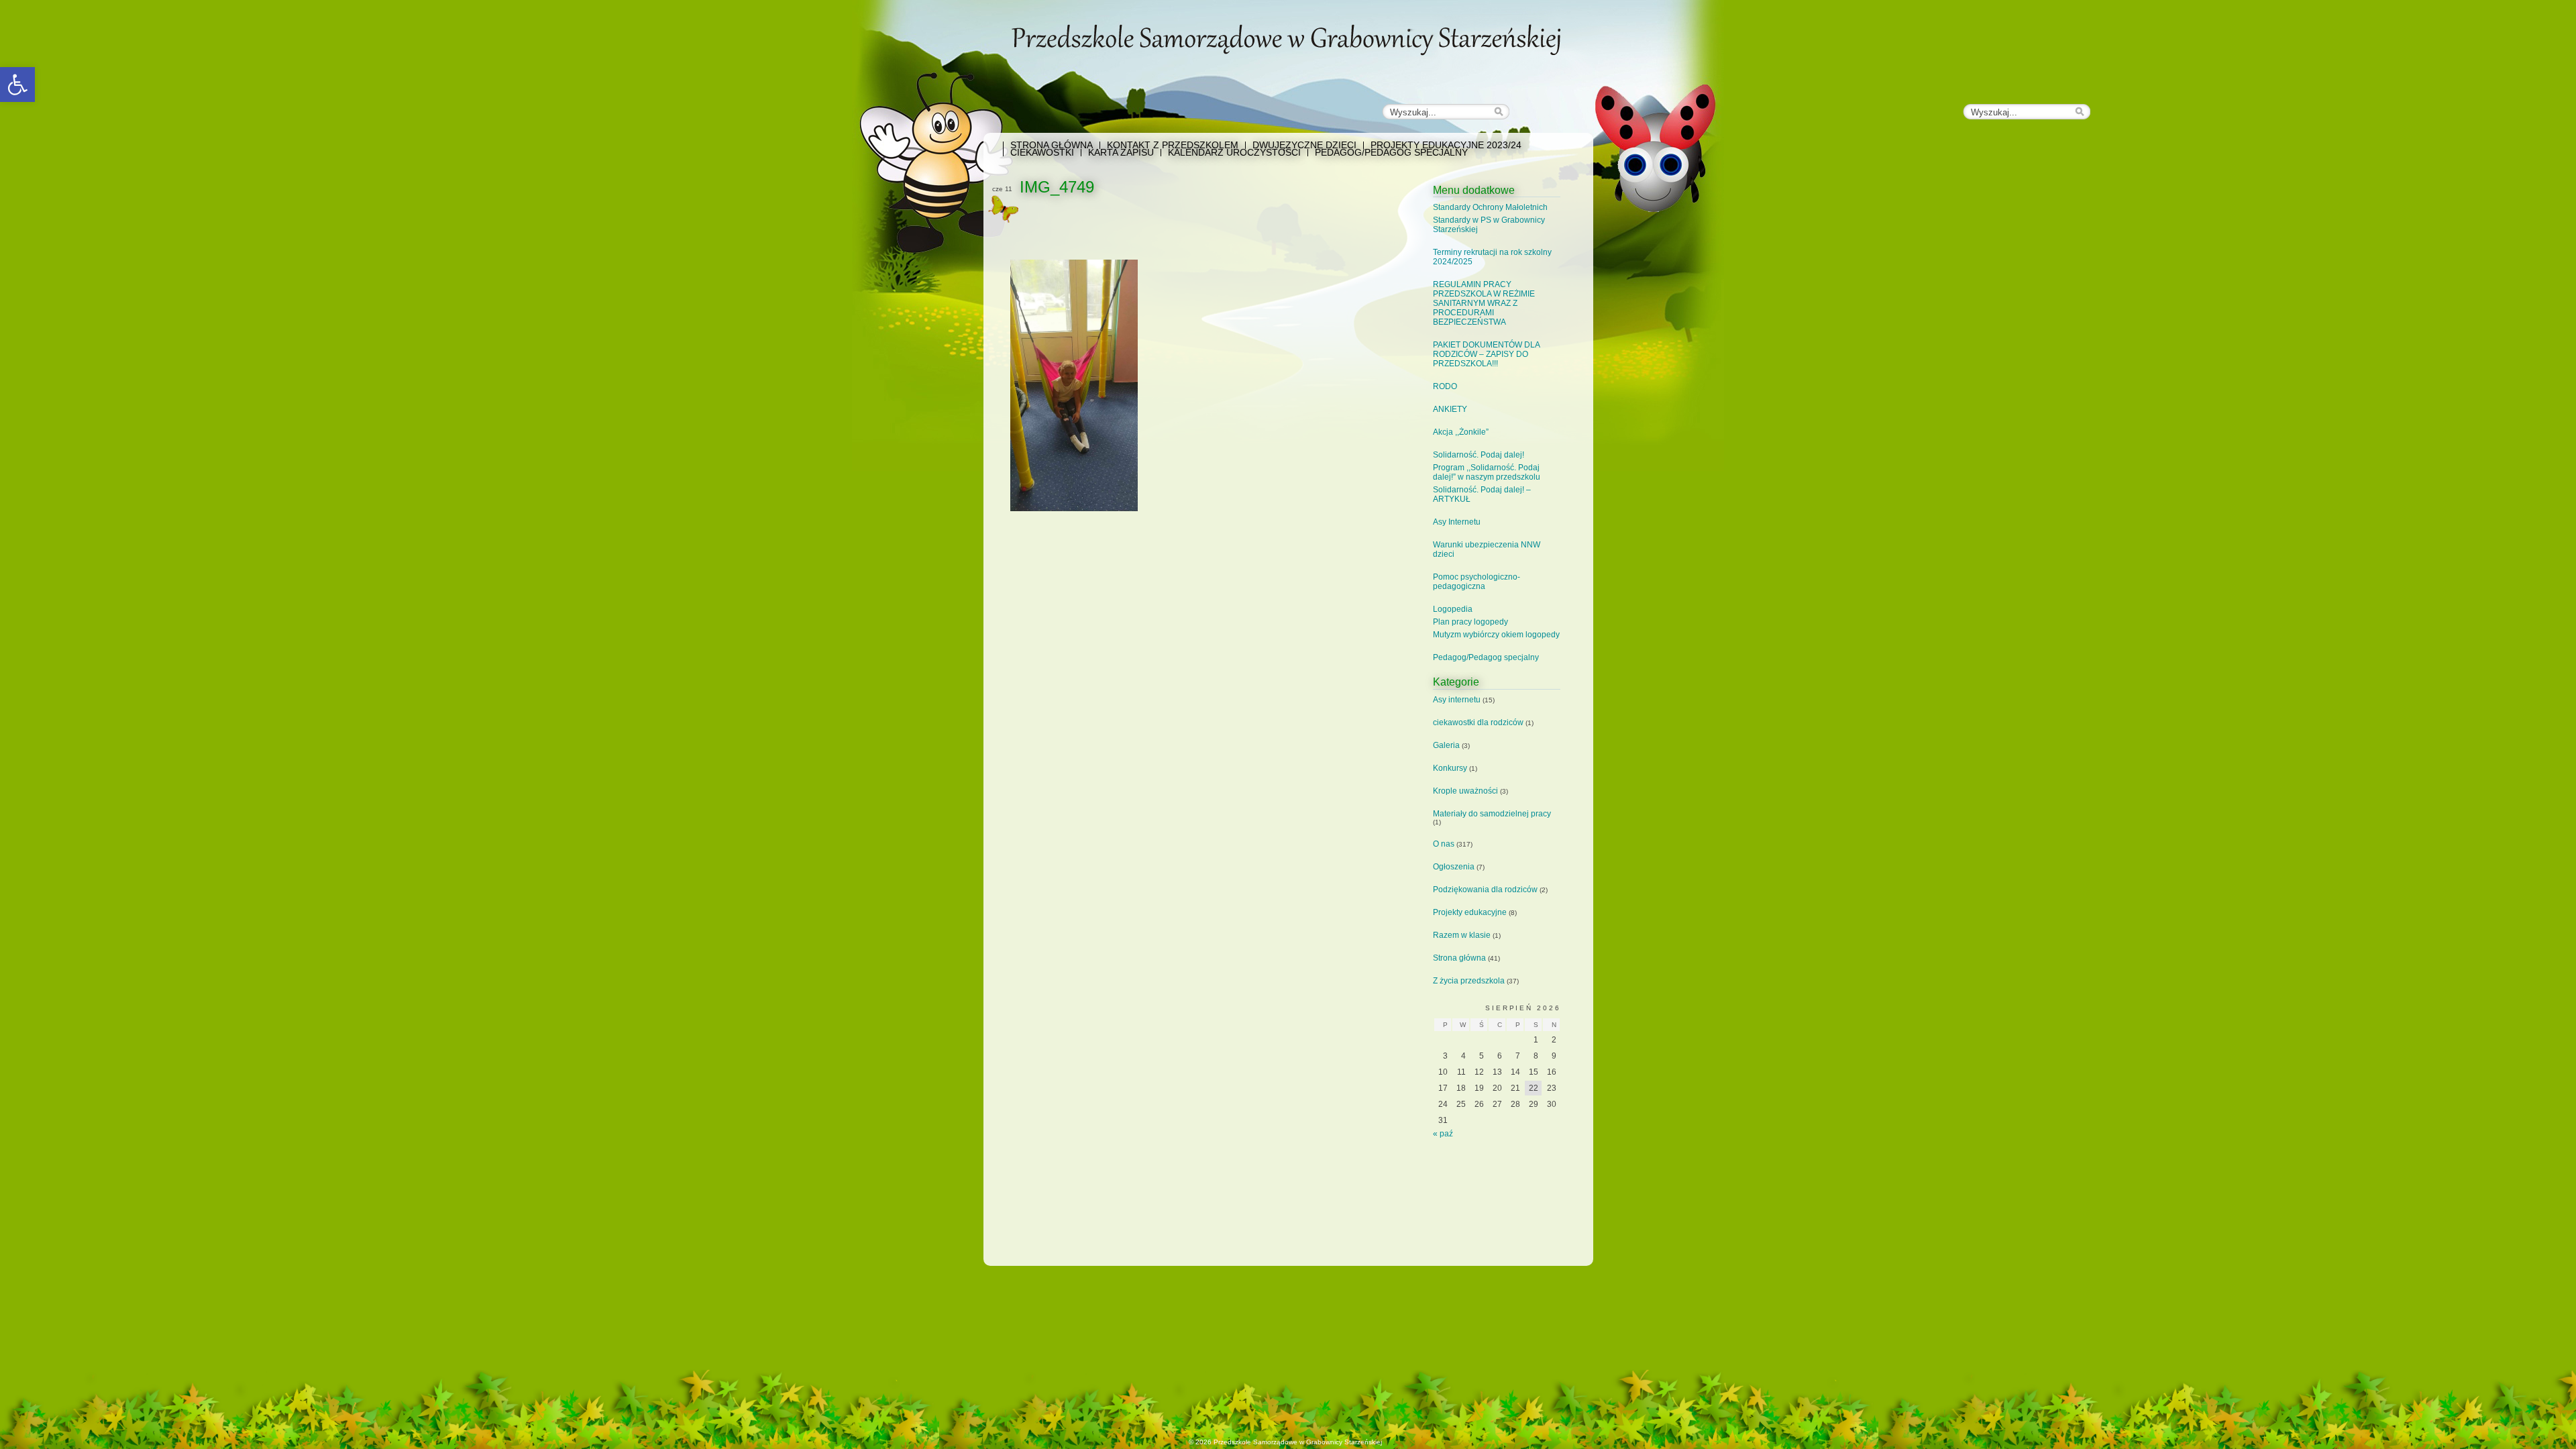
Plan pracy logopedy (1470, 622)
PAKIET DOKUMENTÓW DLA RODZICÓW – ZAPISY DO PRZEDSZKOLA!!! (1486, 354)
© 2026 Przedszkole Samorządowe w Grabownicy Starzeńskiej (1285, 1442)
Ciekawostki (1042, 153)
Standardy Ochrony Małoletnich (1490, 207)
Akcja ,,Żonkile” (1461, 432)
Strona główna (1052, 145)
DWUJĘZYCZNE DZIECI (1304, 145)
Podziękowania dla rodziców (1485, 890)
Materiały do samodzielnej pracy (1492, 814)
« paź (1443, 1134)
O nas (1444, 844)
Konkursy (1450, 768)
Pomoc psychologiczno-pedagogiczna (1477, 582)
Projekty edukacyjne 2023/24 (1446, 145)
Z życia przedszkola (1469, 981)
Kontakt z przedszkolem (1173, 145)
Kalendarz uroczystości (1234, 153)
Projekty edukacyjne (1470, 912)
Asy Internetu (1457, 522)
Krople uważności (1465, 791)
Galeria (1446, 745)
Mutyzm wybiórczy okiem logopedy (1496, 635)
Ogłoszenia (1454, 867)
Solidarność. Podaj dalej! (1479, 455)
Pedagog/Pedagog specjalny (1391, 153)
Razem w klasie (1462, 935)
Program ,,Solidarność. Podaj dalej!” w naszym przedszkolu (1487, 472)
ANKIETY (1450, 409)
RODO (1445, 386)
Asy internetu (1457, 700)
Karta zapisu (1121, 153)
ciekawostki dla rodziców (1478, 722)
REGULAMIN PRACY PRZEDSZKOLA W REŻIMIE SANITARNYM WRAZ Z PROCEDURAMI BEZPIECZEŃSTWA (1484, 303)
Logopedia (1453, 609)
